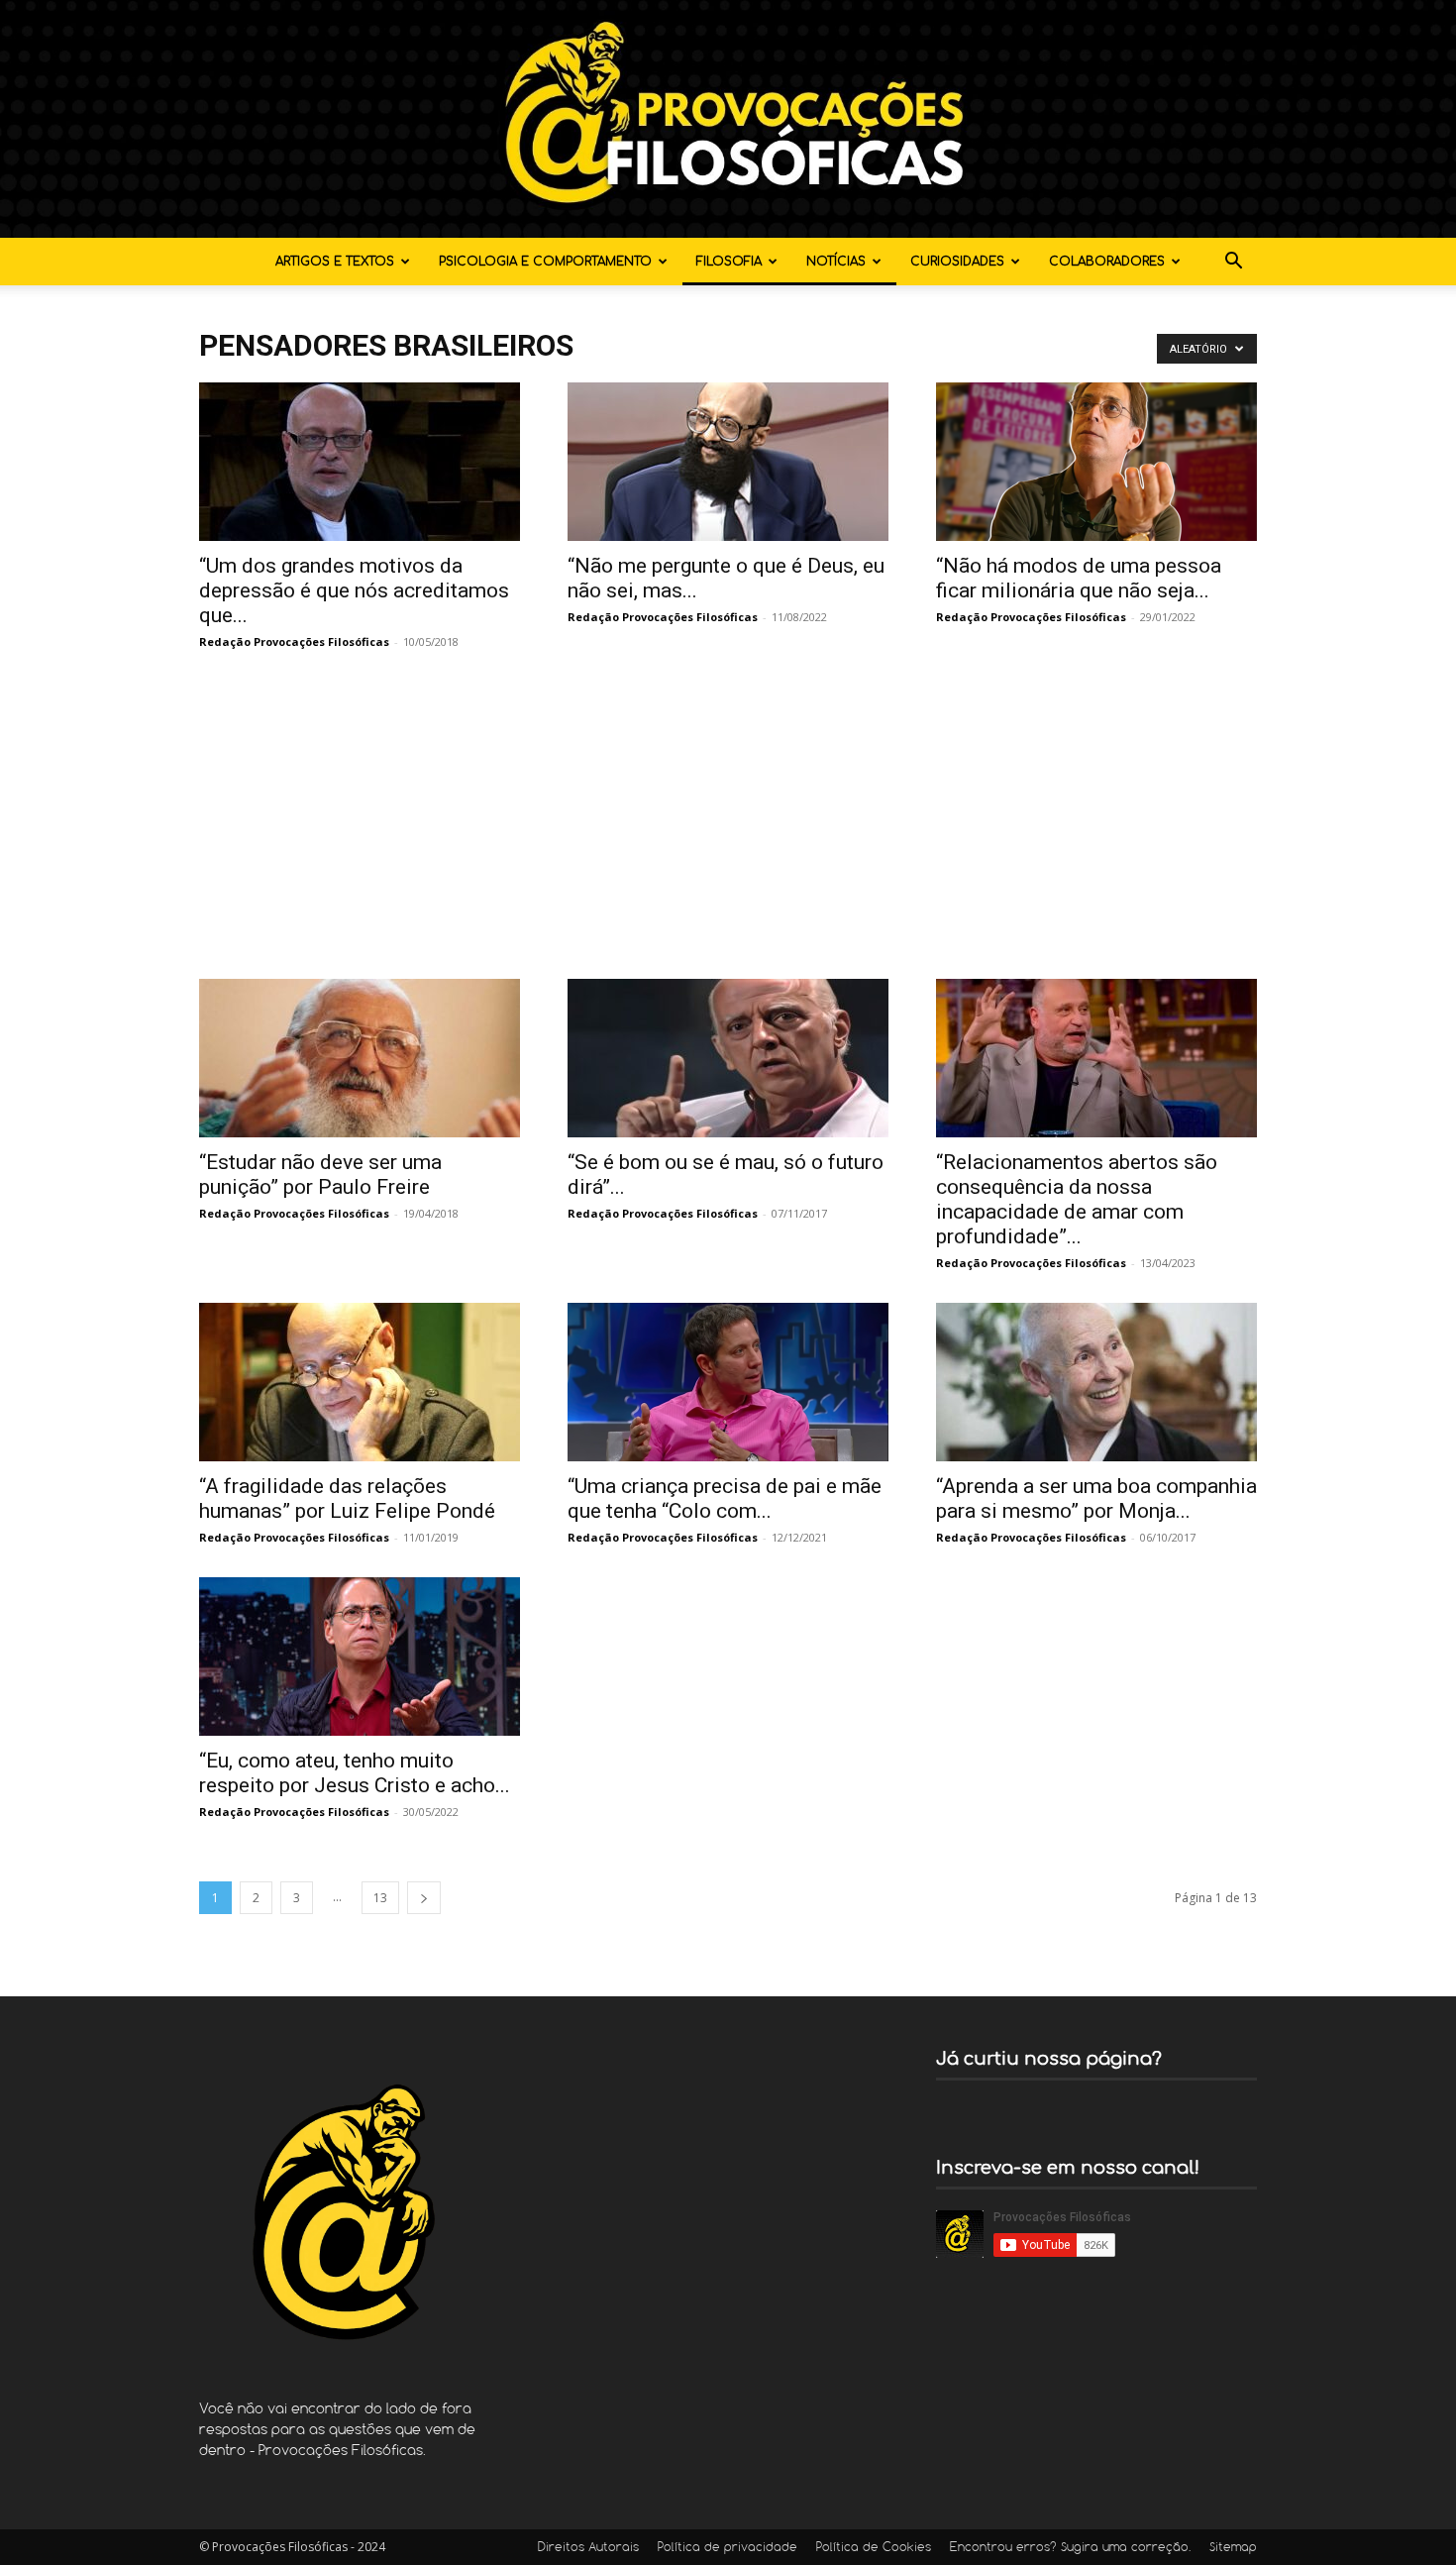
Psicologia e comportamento (545, 262)
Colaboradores (1107, 262)
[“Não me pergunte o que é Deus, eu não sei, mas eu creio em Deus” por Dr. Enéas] (728, 462)
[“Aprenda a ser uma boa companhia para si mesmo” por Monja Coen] (1096, 1382)
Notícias (836, 262)
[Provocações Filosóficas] (728, 119)
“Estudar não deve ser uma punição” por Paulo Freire (320, 1175)
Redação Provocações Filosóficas (294, 641)
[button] (1233, 263)
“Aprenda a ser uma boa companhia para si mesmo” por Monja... (1096, 1498)
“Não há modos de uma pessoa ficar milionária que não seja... (1079, 578)
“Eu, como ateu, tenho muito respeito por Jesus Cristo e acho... (355, 1773)
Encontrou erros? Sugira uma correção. (1070, 2548)
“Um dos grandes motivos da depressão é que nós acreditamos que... (354, 590)
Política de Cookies (874, 2548)
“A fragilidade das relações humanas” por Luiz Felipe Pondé (347, 1498)
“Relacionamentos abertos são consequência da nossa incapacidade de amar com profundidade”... (1077, 1199)
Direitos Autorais (588, 2548)
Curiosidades (957, 262)
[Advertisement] (728, 830)
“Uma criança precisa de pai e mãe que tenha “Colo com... (725, 1498)
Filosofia (729, 262)
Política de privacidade (728, 2548)
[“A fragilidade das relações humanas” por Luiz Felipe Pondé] (360, 1382)
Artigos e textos (335, 262)
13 (380, 1898)
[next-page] (424, 1898)
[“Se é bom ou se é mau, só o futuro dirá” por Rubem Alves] (728, 1058)
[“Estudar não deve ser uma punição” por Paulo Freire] (360, 1058)
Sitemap (1233, 2548)
